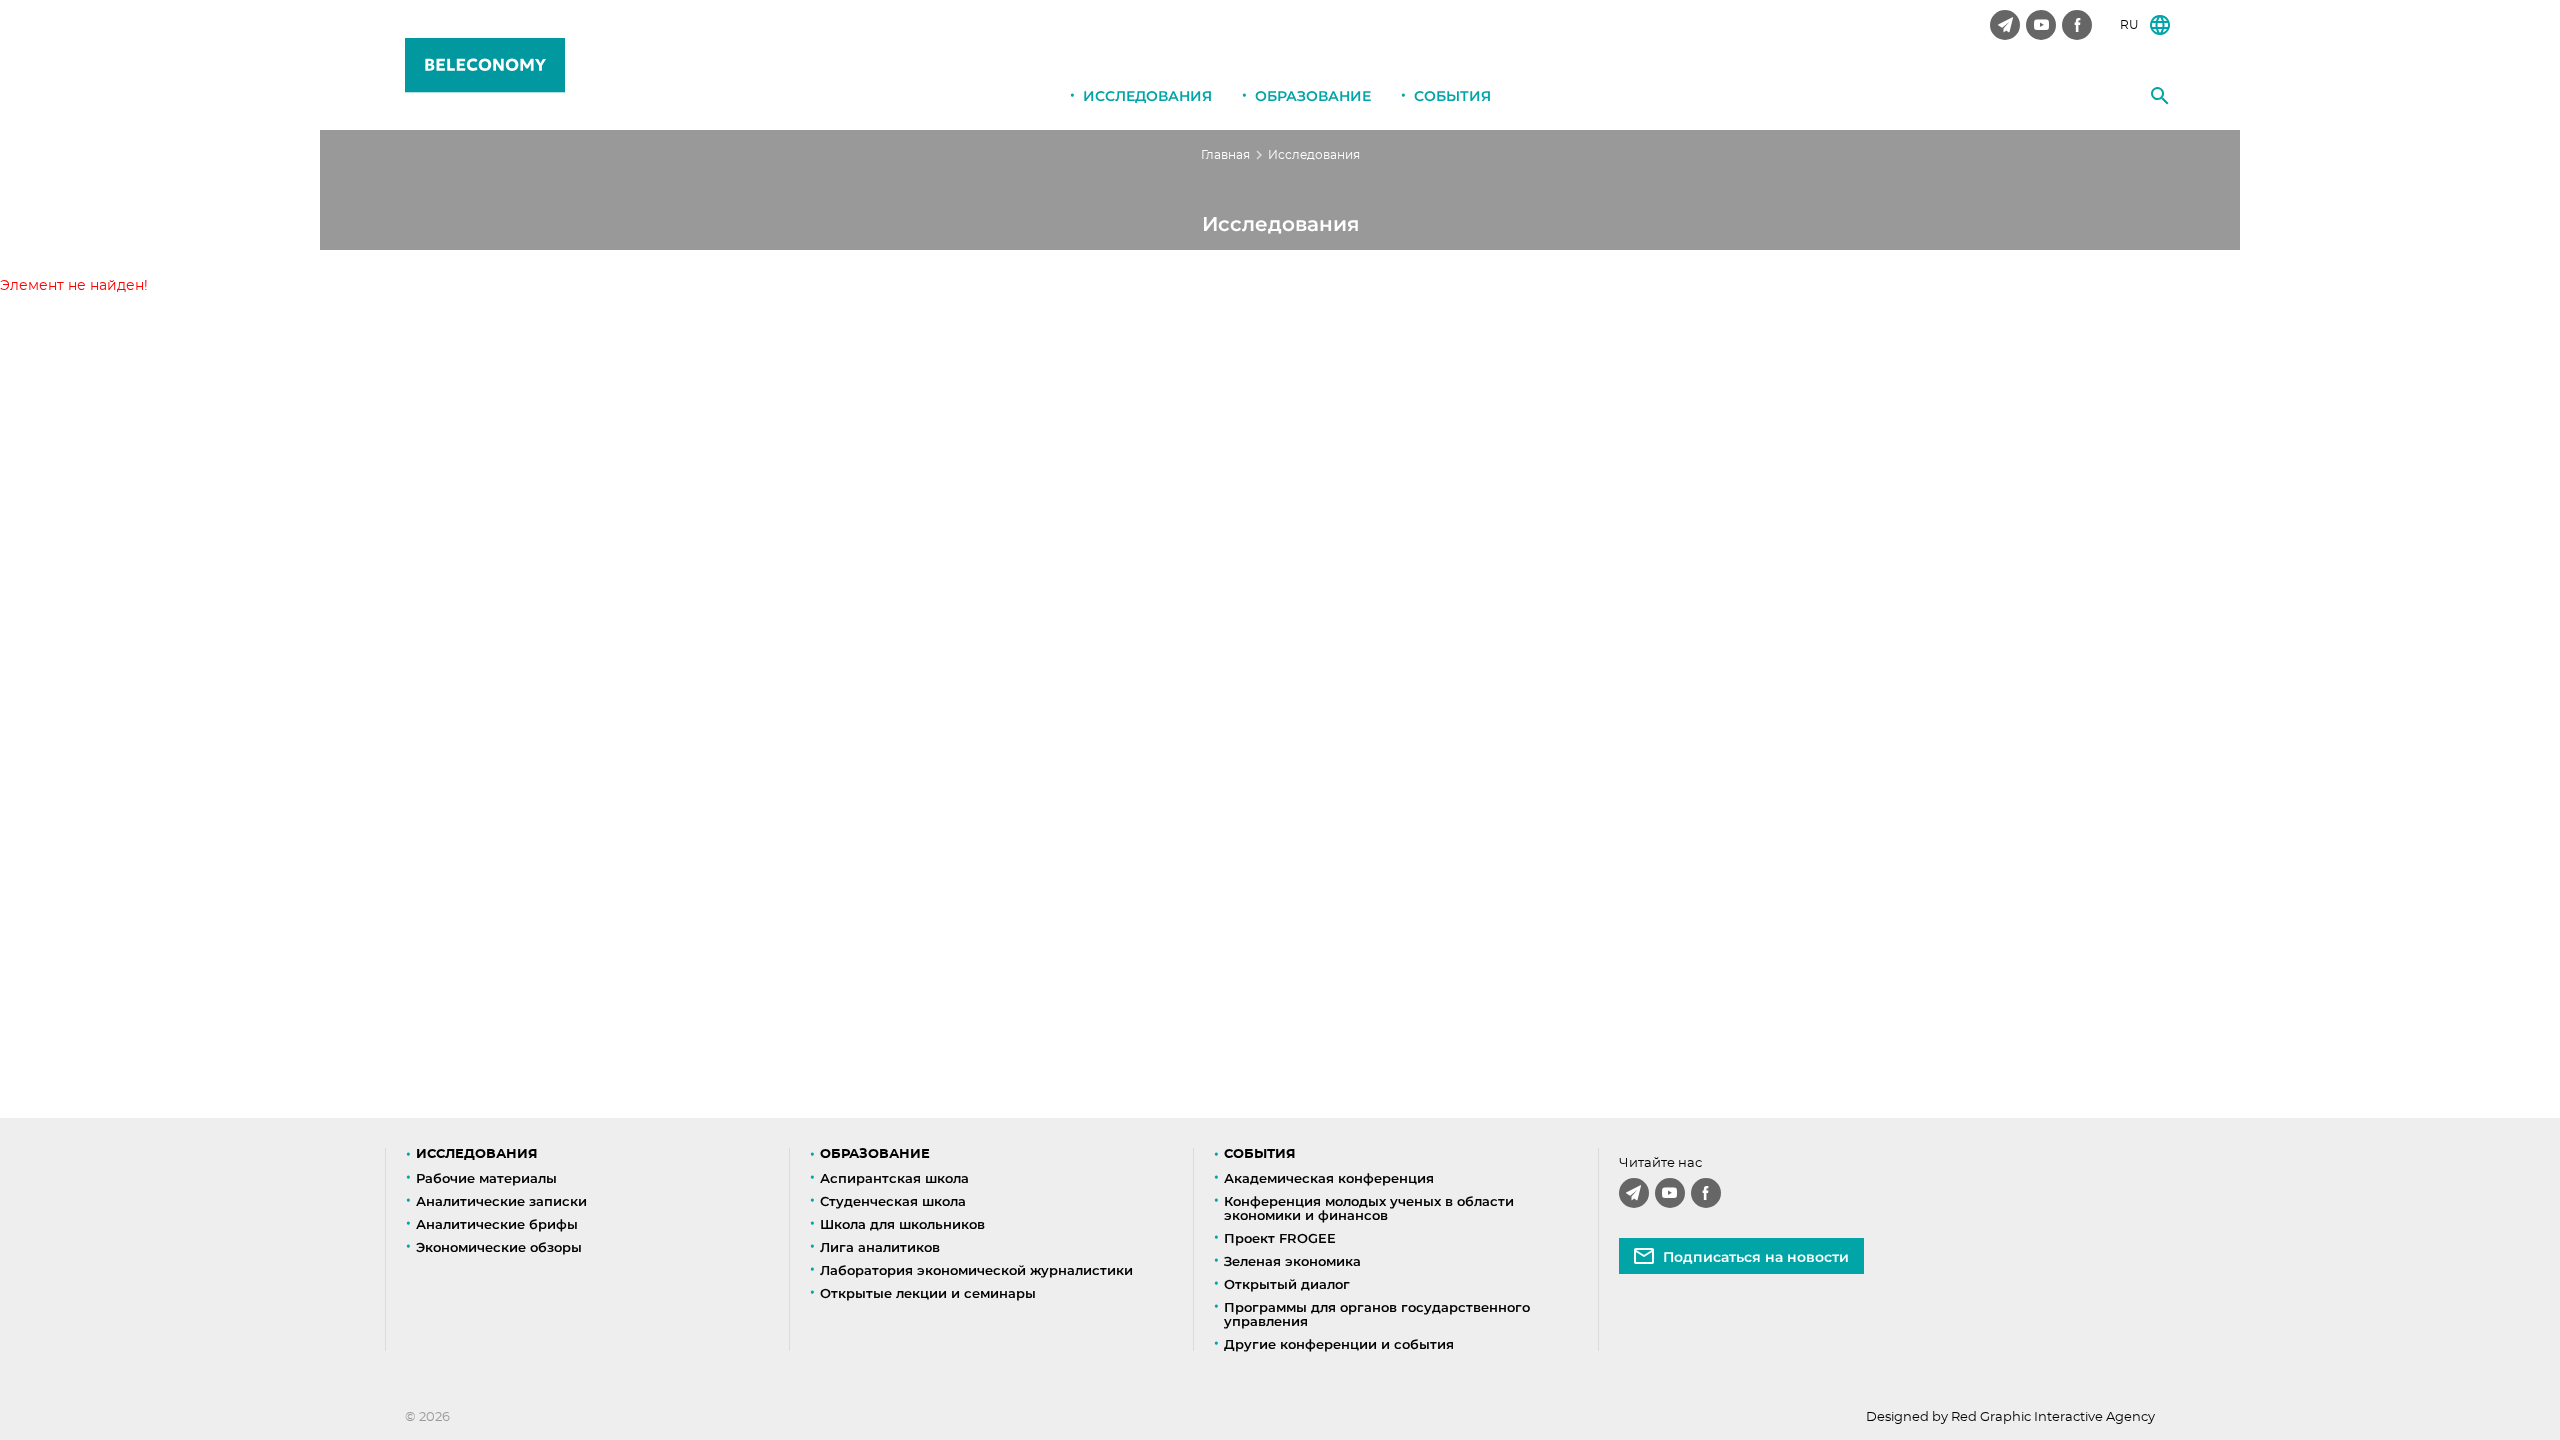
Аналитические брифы (497, 1224)
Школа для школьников (902, 1224)
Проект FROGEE (1280, 1238)
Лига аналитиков (880, 1247)
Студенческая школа (893, 1201)
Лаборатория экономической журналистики (976, 1270)
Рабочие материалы (486, 1178)
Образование (1313, 96)
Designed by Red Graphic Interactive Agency (2010, 1417)
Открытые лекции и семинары (928, 1293)
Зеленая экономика (1292, 1261)
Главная (1225, 155)
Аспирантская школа (894, 1178)
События (1452, 96)
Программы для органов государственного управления (1377, 1314)
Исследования (1147, 96)
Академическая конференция (1329, 1178)
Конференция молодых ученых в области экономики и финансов (1369, 1208)
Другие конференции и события (1339, 1344)
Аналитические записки (501, 1201)
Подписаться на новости (1756, 1257)
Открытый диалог (1287, 1284)
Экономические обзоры (499, 1247)
